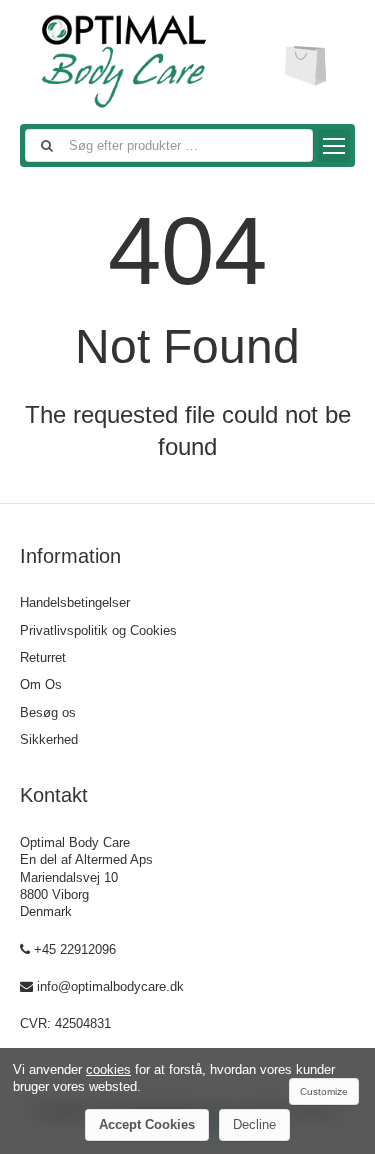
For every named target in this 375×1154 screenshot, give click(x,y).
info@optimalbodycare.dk (110, 986)
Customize (324, 1091)
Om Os (41, 684)
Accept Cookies (147, 1124)
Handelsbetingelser (75, 602)
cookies (108, 1069)
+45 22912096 (75, 949)
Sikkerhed (49, 739)
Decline (254, 1124)
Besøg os (48, 712)
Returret (43, 657)
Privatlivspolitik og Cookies (98, 630)
